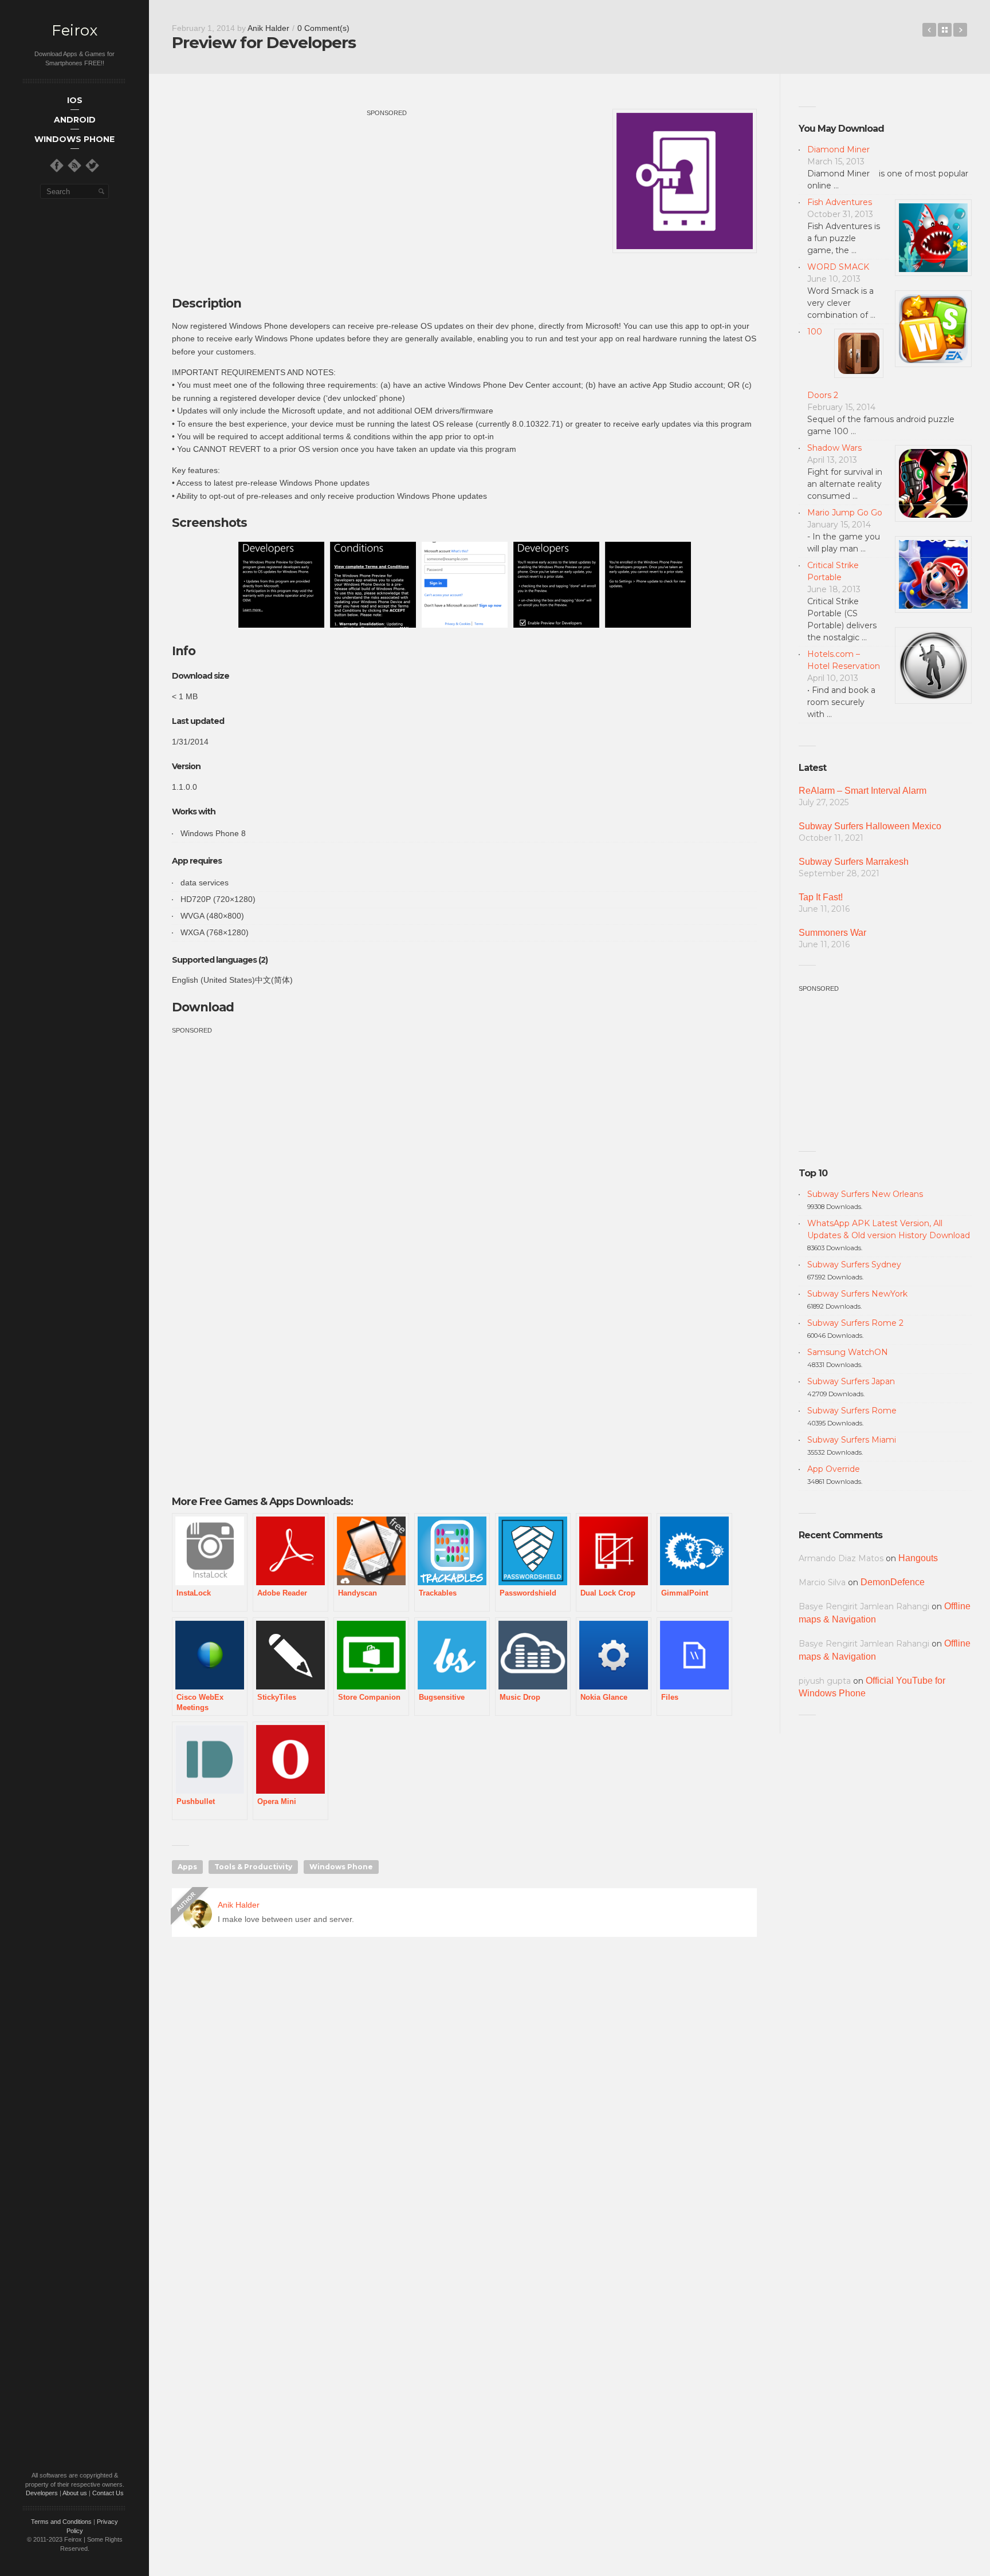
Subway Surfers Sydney (854, 1265)
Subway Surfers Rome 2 (855, 1323)
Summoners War (832, 933)
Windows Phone (341, 1867)
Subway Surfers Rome (852, 1411)
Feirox (74, 31)
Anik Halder (268, 28)
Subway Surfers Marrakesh (854, 862)
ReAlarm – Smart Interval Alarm (863, 791)
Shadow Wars (834, 448)
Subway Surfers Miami (852, 1440)
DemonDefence (893, 1582)
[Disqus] (464, 2110)
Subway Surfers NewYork (857, 1294)
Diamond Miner (838, 149)
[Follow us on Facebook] (57, 166)
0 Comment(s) (323, 28)
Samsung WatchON (848, 1352)
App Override (834, 1469)
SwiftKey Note (960, 30)
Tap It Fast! (821, 897)
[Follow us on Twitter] (92, 166)
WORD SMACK (838, 267)
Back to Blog (945, 30)
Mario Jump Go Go (845, 513)
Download (203, 1007)
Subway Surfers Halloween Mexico (870, 826)
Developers (42, 2493)
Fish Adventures (840, 202)
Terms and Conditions (61, 2522)
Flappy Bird (929, 30)
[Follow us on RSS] (74, 166)
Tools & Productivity (253, 1867)
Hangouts (918, 1558)
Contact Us (108, 2493)
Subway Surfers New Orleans (865, 1194)
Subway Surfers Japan (851, 1381)
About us (75, 2493)
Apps (187, 1867)
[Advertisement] (387, 199)
